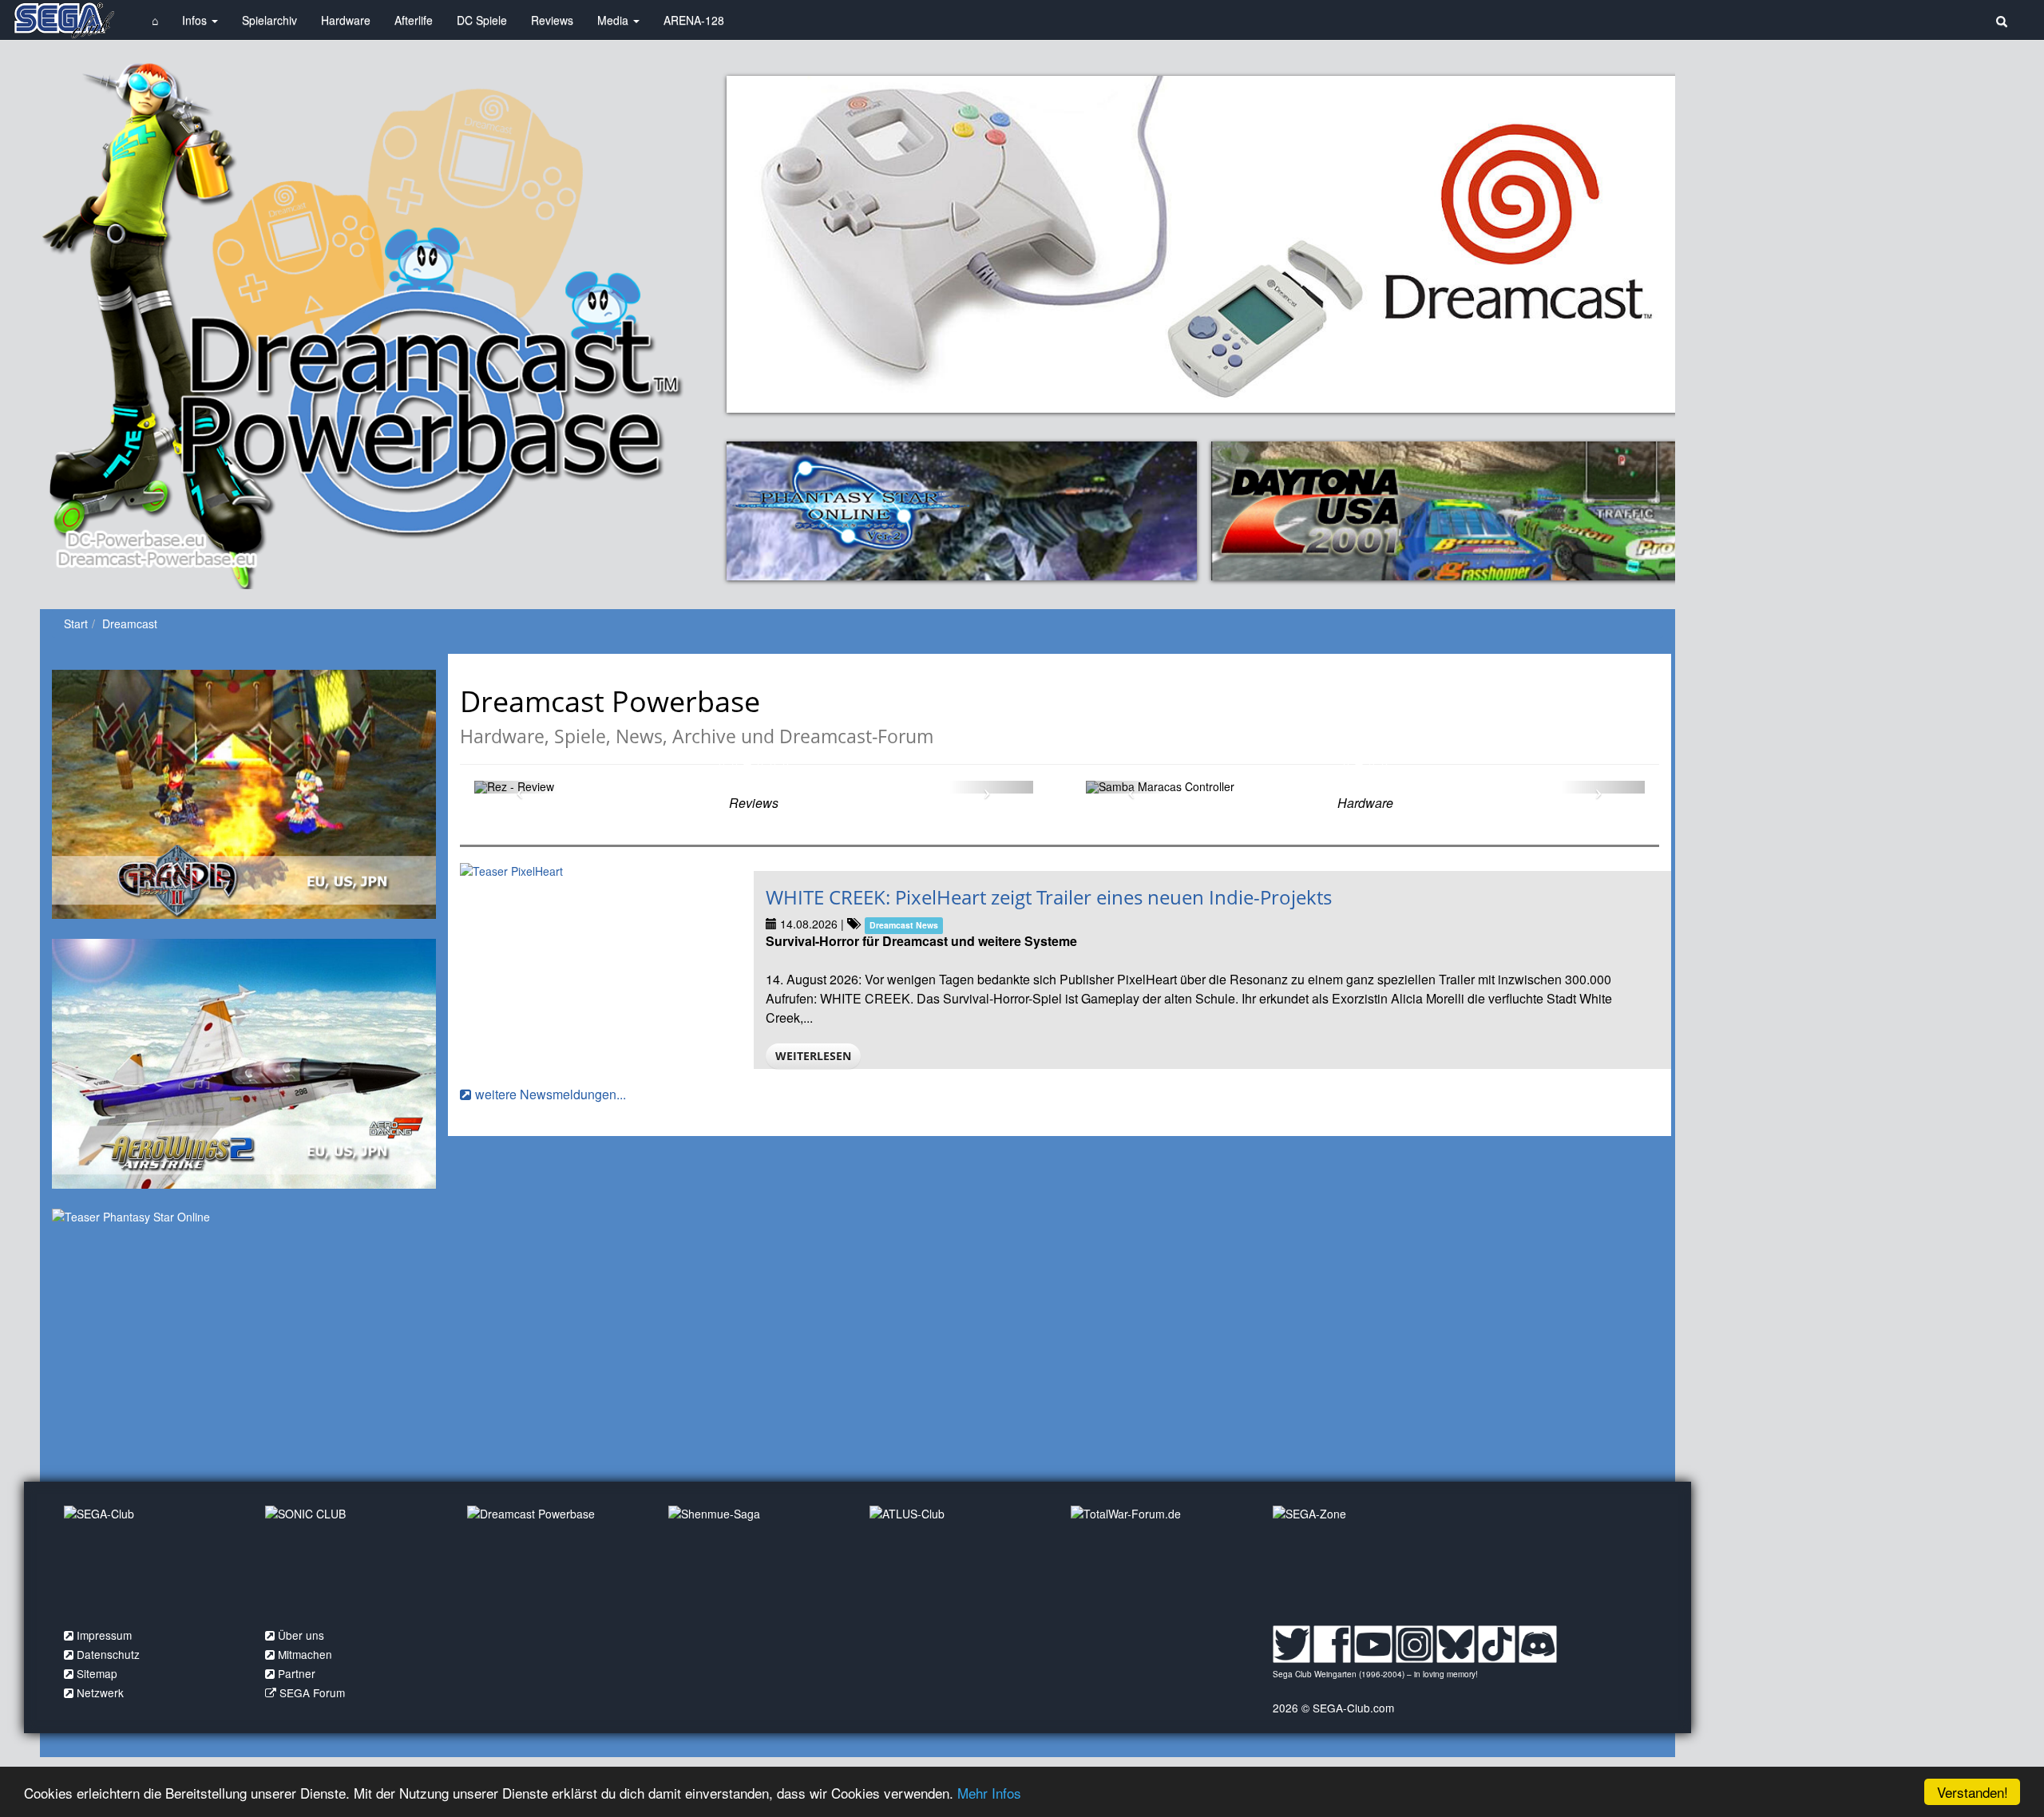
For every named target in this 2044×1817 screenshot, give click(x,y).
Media (614, 20)
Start (76, 623)
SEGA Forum (312, 1692)
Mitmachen (305, 1654)
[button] (516, 787)
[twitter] (1291, 1643)
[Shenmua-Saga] (757, 1562)
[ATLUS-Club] (958, 1562)
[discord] (1537, 1643)
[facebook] (1332, 1643)
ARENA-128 (694, 20)
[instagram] (1414, 1643)
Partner (297, 1673)
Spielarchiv (269, 20)
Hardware (346, 20)
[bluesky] (1455, 1643)
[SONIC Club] (354, 1562)
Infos (196, 20)
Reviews (552, 20)
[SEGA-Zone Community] (1361, 1562)
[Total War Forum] (1159, 1562)
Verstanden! (1973, 1792)
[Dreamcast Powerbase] (556, 1562)
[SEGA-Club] (153, 1562)
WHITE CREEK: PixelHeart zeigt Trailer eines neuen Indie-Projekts (1049, 897)
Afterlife (414, 20)
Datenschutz (108, 1654)
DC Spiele (482, 20)
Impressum (104, 1635)
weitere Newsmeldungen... (551, 1094)
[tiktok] (1497, 1643)
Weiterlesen (813, 1056)
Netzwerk (100, 1692)
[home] (64, 20)
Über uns (301, 1635)
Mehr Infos (989, 1793)
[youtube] (1373, 1643)
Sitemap (97, 1673)
